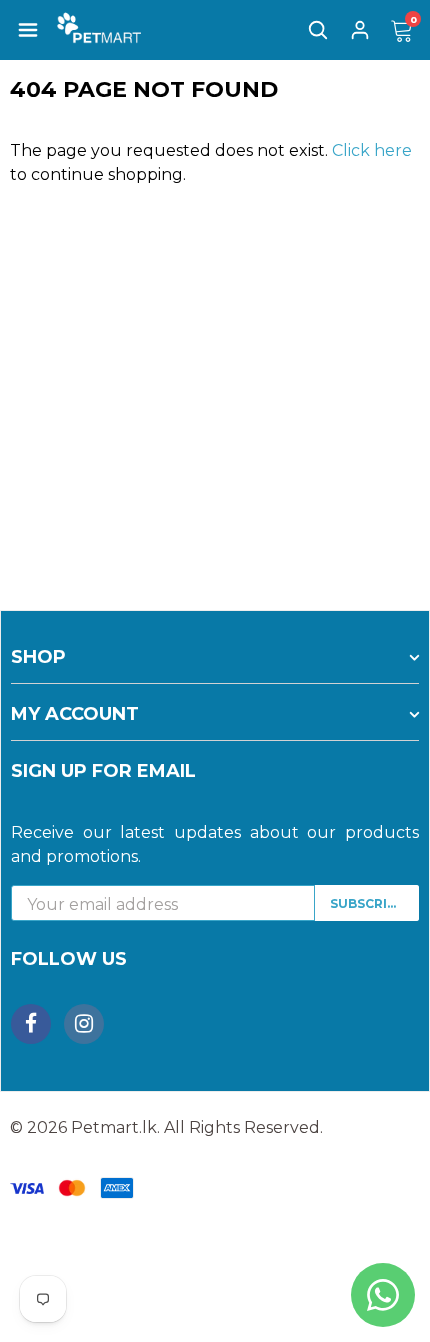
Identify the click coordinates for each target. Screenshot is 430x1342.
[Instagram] (84, 1024)
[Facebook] (31, 1024)
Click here (372, 150)
